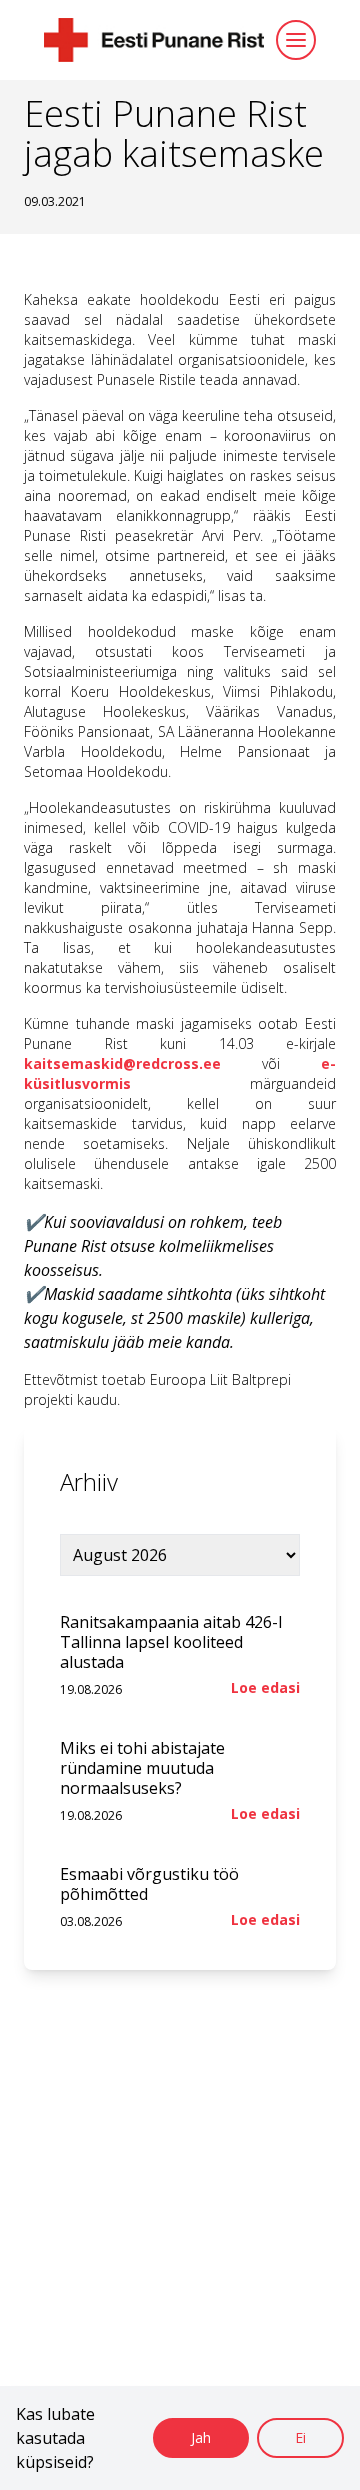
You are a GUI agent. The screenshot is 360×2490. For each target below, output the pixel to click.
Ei (300, 2437)
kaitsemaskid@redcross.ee (122, 1063)
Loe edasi (265, 1687)
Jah (201, 2437)
